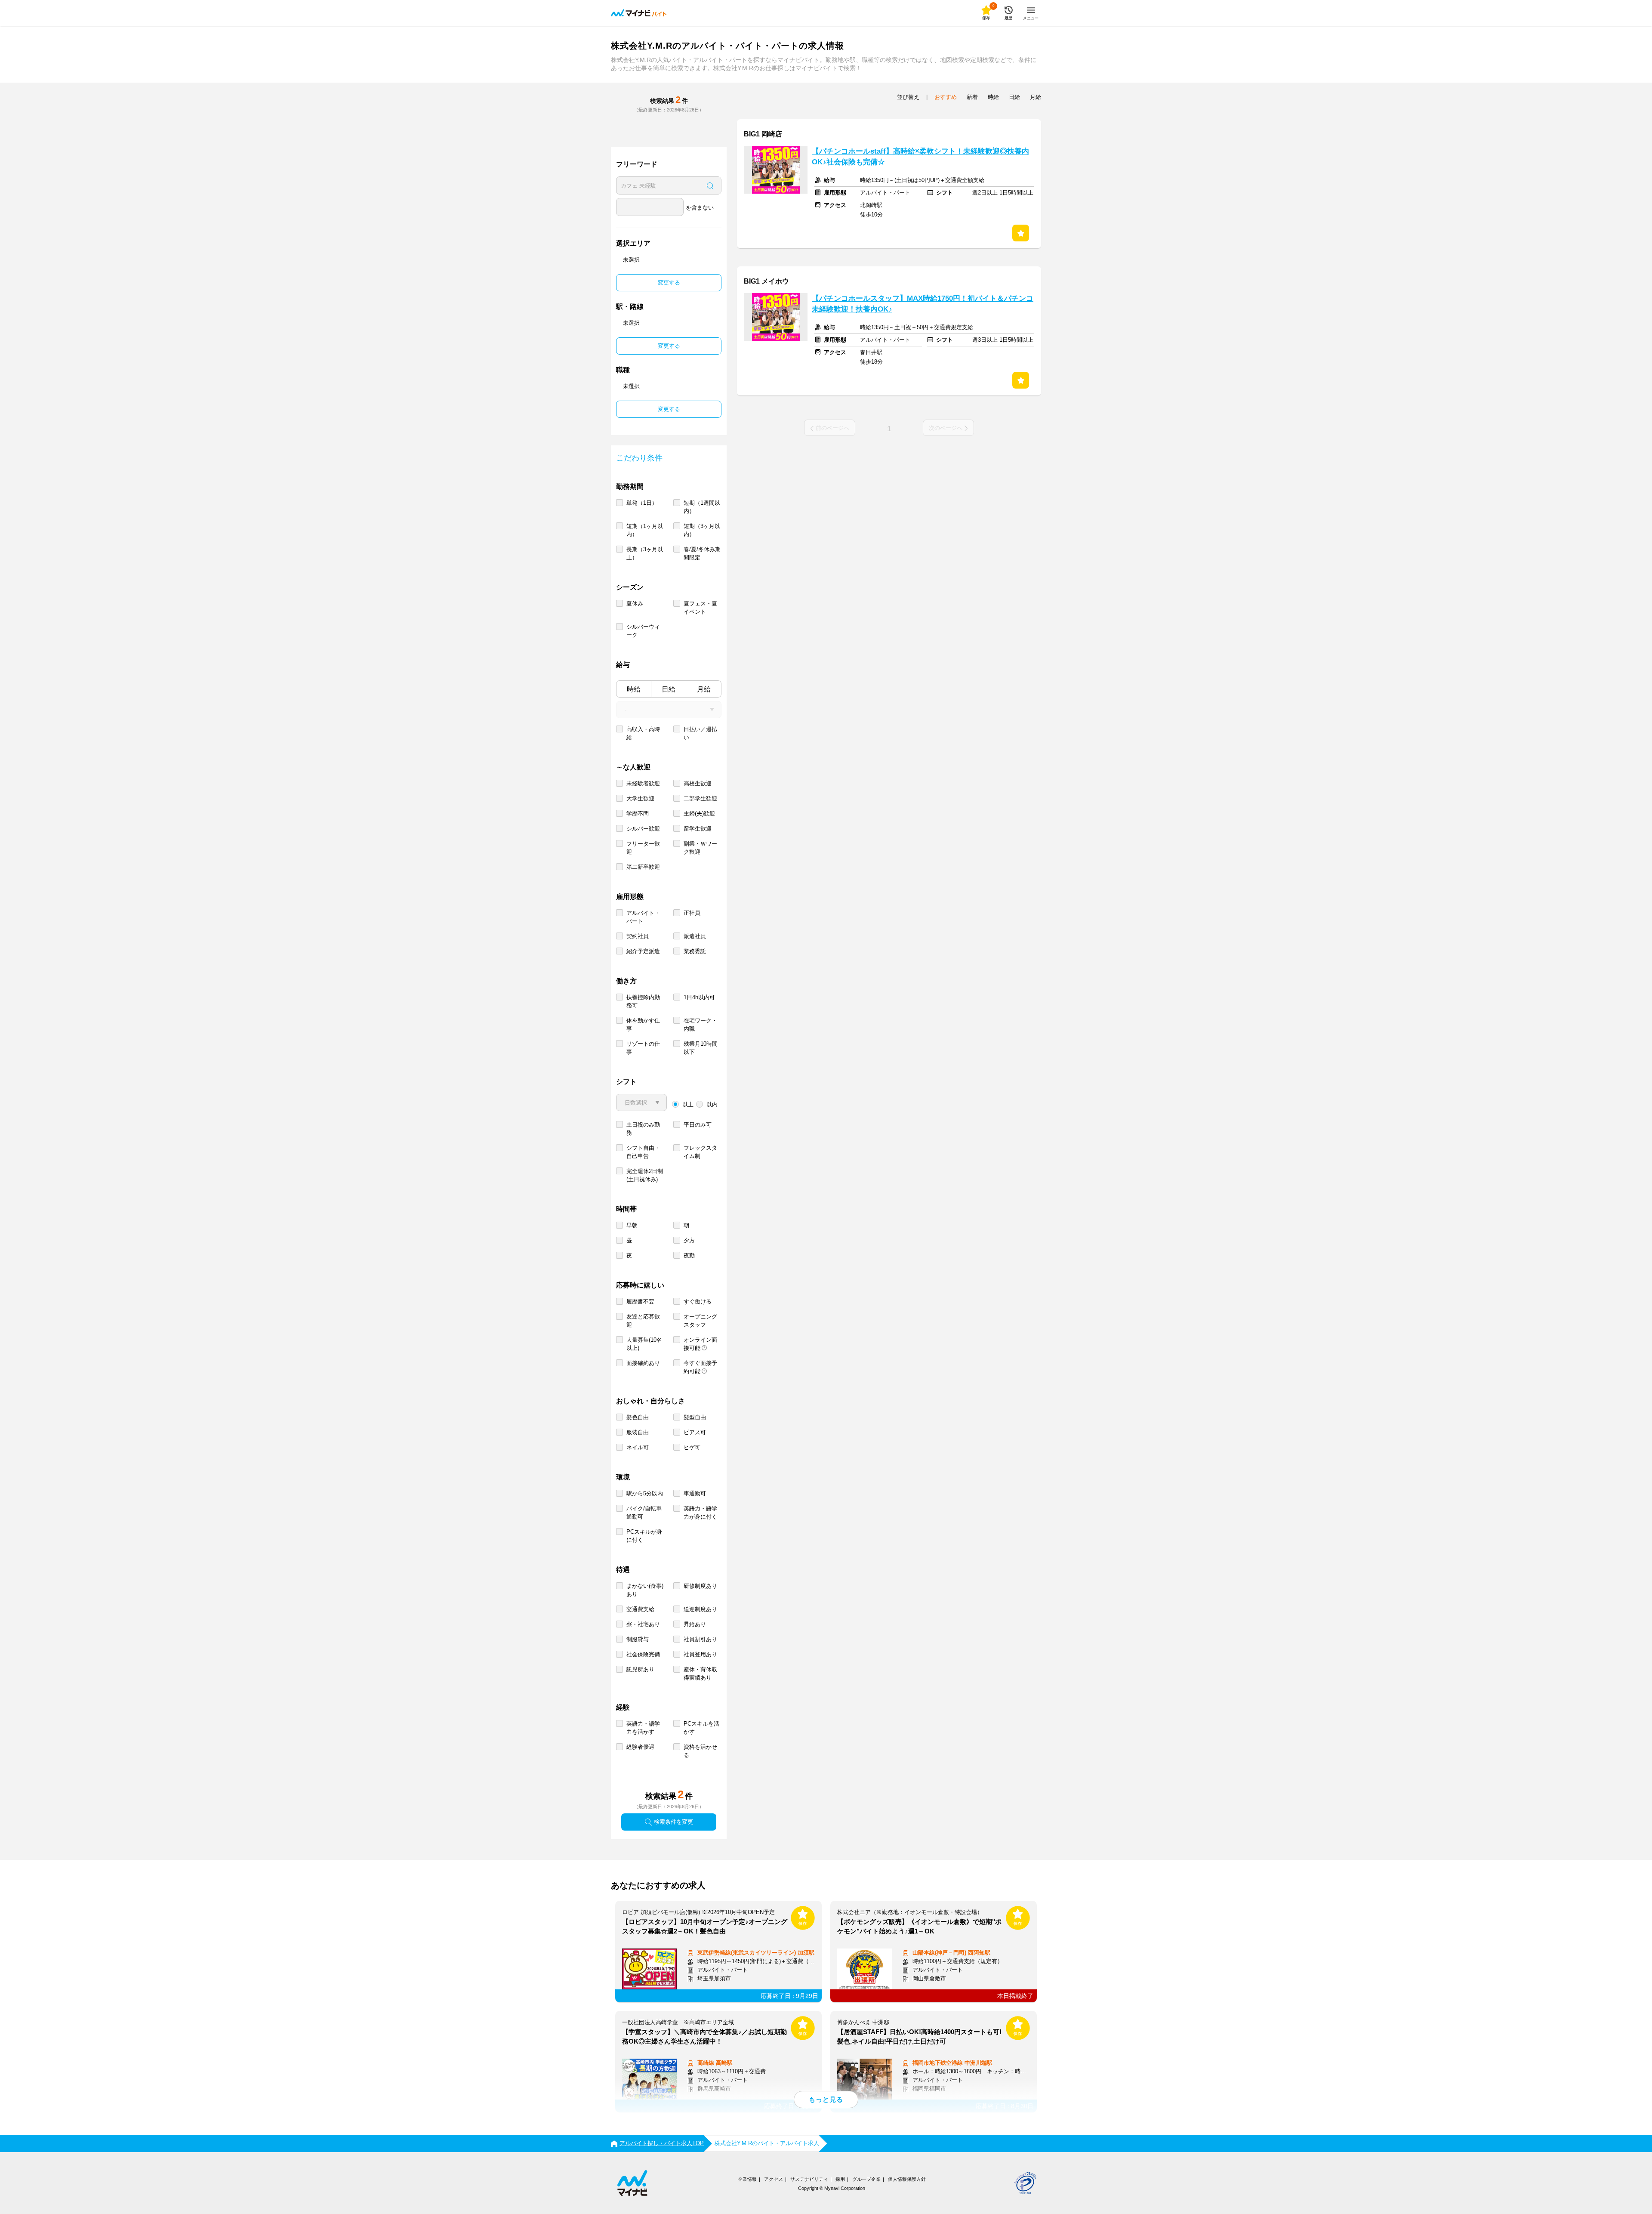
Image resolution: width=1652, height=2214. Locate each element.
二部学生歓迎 (700, 798)
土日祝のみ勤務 (643, 1129)
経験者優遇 (640, 1747)
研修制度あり (700, 1586)
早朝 (632, 1225)
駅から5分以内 (645, 1493)
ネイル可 (638, 1447)
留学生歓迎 (698, 829)
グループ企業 (866, 2179)
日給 (669, 689)
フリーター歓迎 (643, 848)
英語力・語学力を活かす (643, 1728)
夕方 (689, 1240)
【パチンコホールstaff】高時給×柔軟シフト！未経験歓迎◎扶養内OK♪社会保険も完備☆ (920, 157)
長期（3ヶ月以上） (645, 553)
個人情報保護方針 (907, 2179)
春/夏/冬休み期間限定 (702, 553)
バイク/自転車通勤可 (644, 1513)
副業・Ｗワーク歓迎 (700, 848)
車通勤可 (695, 1493)
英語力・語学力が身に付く (700, 1513)
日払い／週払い (700, 733)
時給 (634, 689)
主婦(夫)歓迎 (699, 814)
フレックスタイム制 (700, 1152)
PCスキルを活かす (701, 1728)
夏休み (635, 604)
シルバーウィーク (643, 631)
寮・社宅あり (643, 1624)
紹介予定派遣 (643, 951)
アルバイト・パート (643, 917)
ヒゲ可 (692, 1447)
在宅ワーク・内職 (700, 1025)
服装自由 (638, 1432)
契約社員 (638, 936)
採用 (840, 2179)
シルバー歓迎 (643, 829)
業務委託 (695, 951)
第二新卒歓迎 (643, 867)
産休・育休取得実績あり (700, 1674)
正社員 (692, 913)
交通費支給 (640, 1609)
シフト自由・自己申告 (643, 1152)
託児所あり (640, 1669)
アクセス (774, 2179)
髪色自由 (638, 1417)
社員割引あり (700, 1639)
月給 (704, 689)
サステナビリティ (809, 2179)
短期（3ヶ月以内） (702, 530)
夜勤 (689, 1255)
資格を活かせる (700, 1751)
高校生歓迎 (698, 783)
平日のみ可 (698, 1125)
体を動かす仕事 (643, 1025)
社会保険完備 (643, 1654)
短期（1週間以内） (702, 507)
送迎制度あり (700, 1609)
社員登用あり (700, 1654)
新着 (972, 97)
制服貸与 (638, 1639)
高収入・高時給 (643, 733)
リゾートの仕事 (643, 1048)
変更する (669, 283)
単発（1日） (642, 503)
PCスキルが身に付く (644, 1536)
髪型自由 (695, 1417)
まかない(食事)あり (645, 1590)
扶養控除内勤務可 (643, 1001)
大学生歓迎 (640, 798)
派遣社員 (695, 936)
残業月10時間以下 (701, 1048)
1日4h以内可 (699, 997)
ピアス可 (695, 1432)
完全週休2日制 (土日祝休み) (645, 1175)
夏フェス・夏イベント (700, 608)
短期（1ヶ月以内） (645, 530)
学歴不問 (638, 814)
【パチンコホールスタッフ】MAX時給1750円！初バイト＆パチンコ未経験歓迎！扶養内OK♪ (923, 304)
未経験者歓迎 (643, 783)
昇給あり (695, 1624)
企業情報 (747, 2179)
